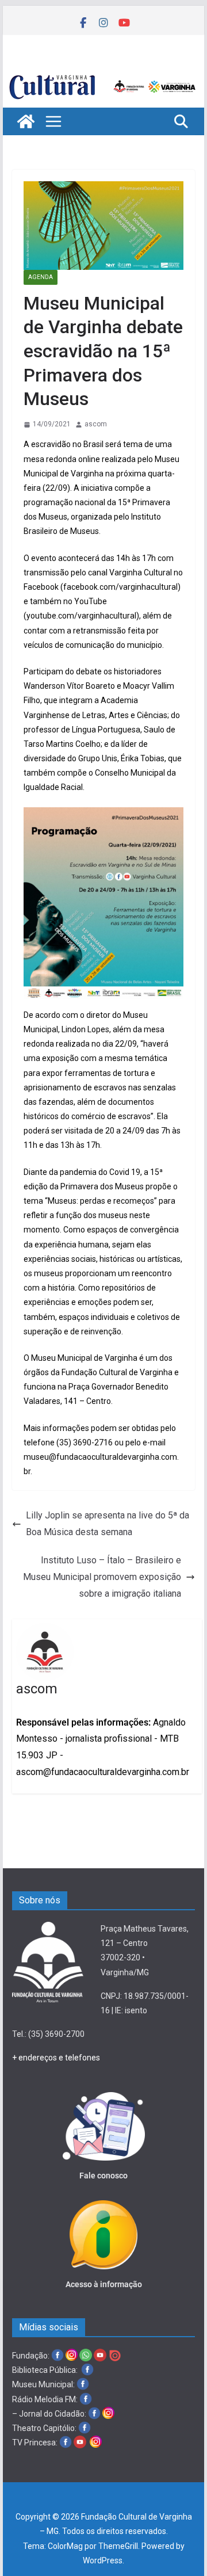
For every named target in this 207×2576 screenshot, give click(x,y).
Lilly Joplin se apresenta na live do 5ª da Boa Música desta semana (108, 1524)
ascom (96, 424)
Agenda (41, 277)
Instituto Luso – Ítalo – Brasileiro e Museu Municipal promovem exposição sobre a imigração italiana (102, 1577)
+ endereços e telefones (56, 2058)
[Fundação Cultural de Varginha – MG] (103, 76)
